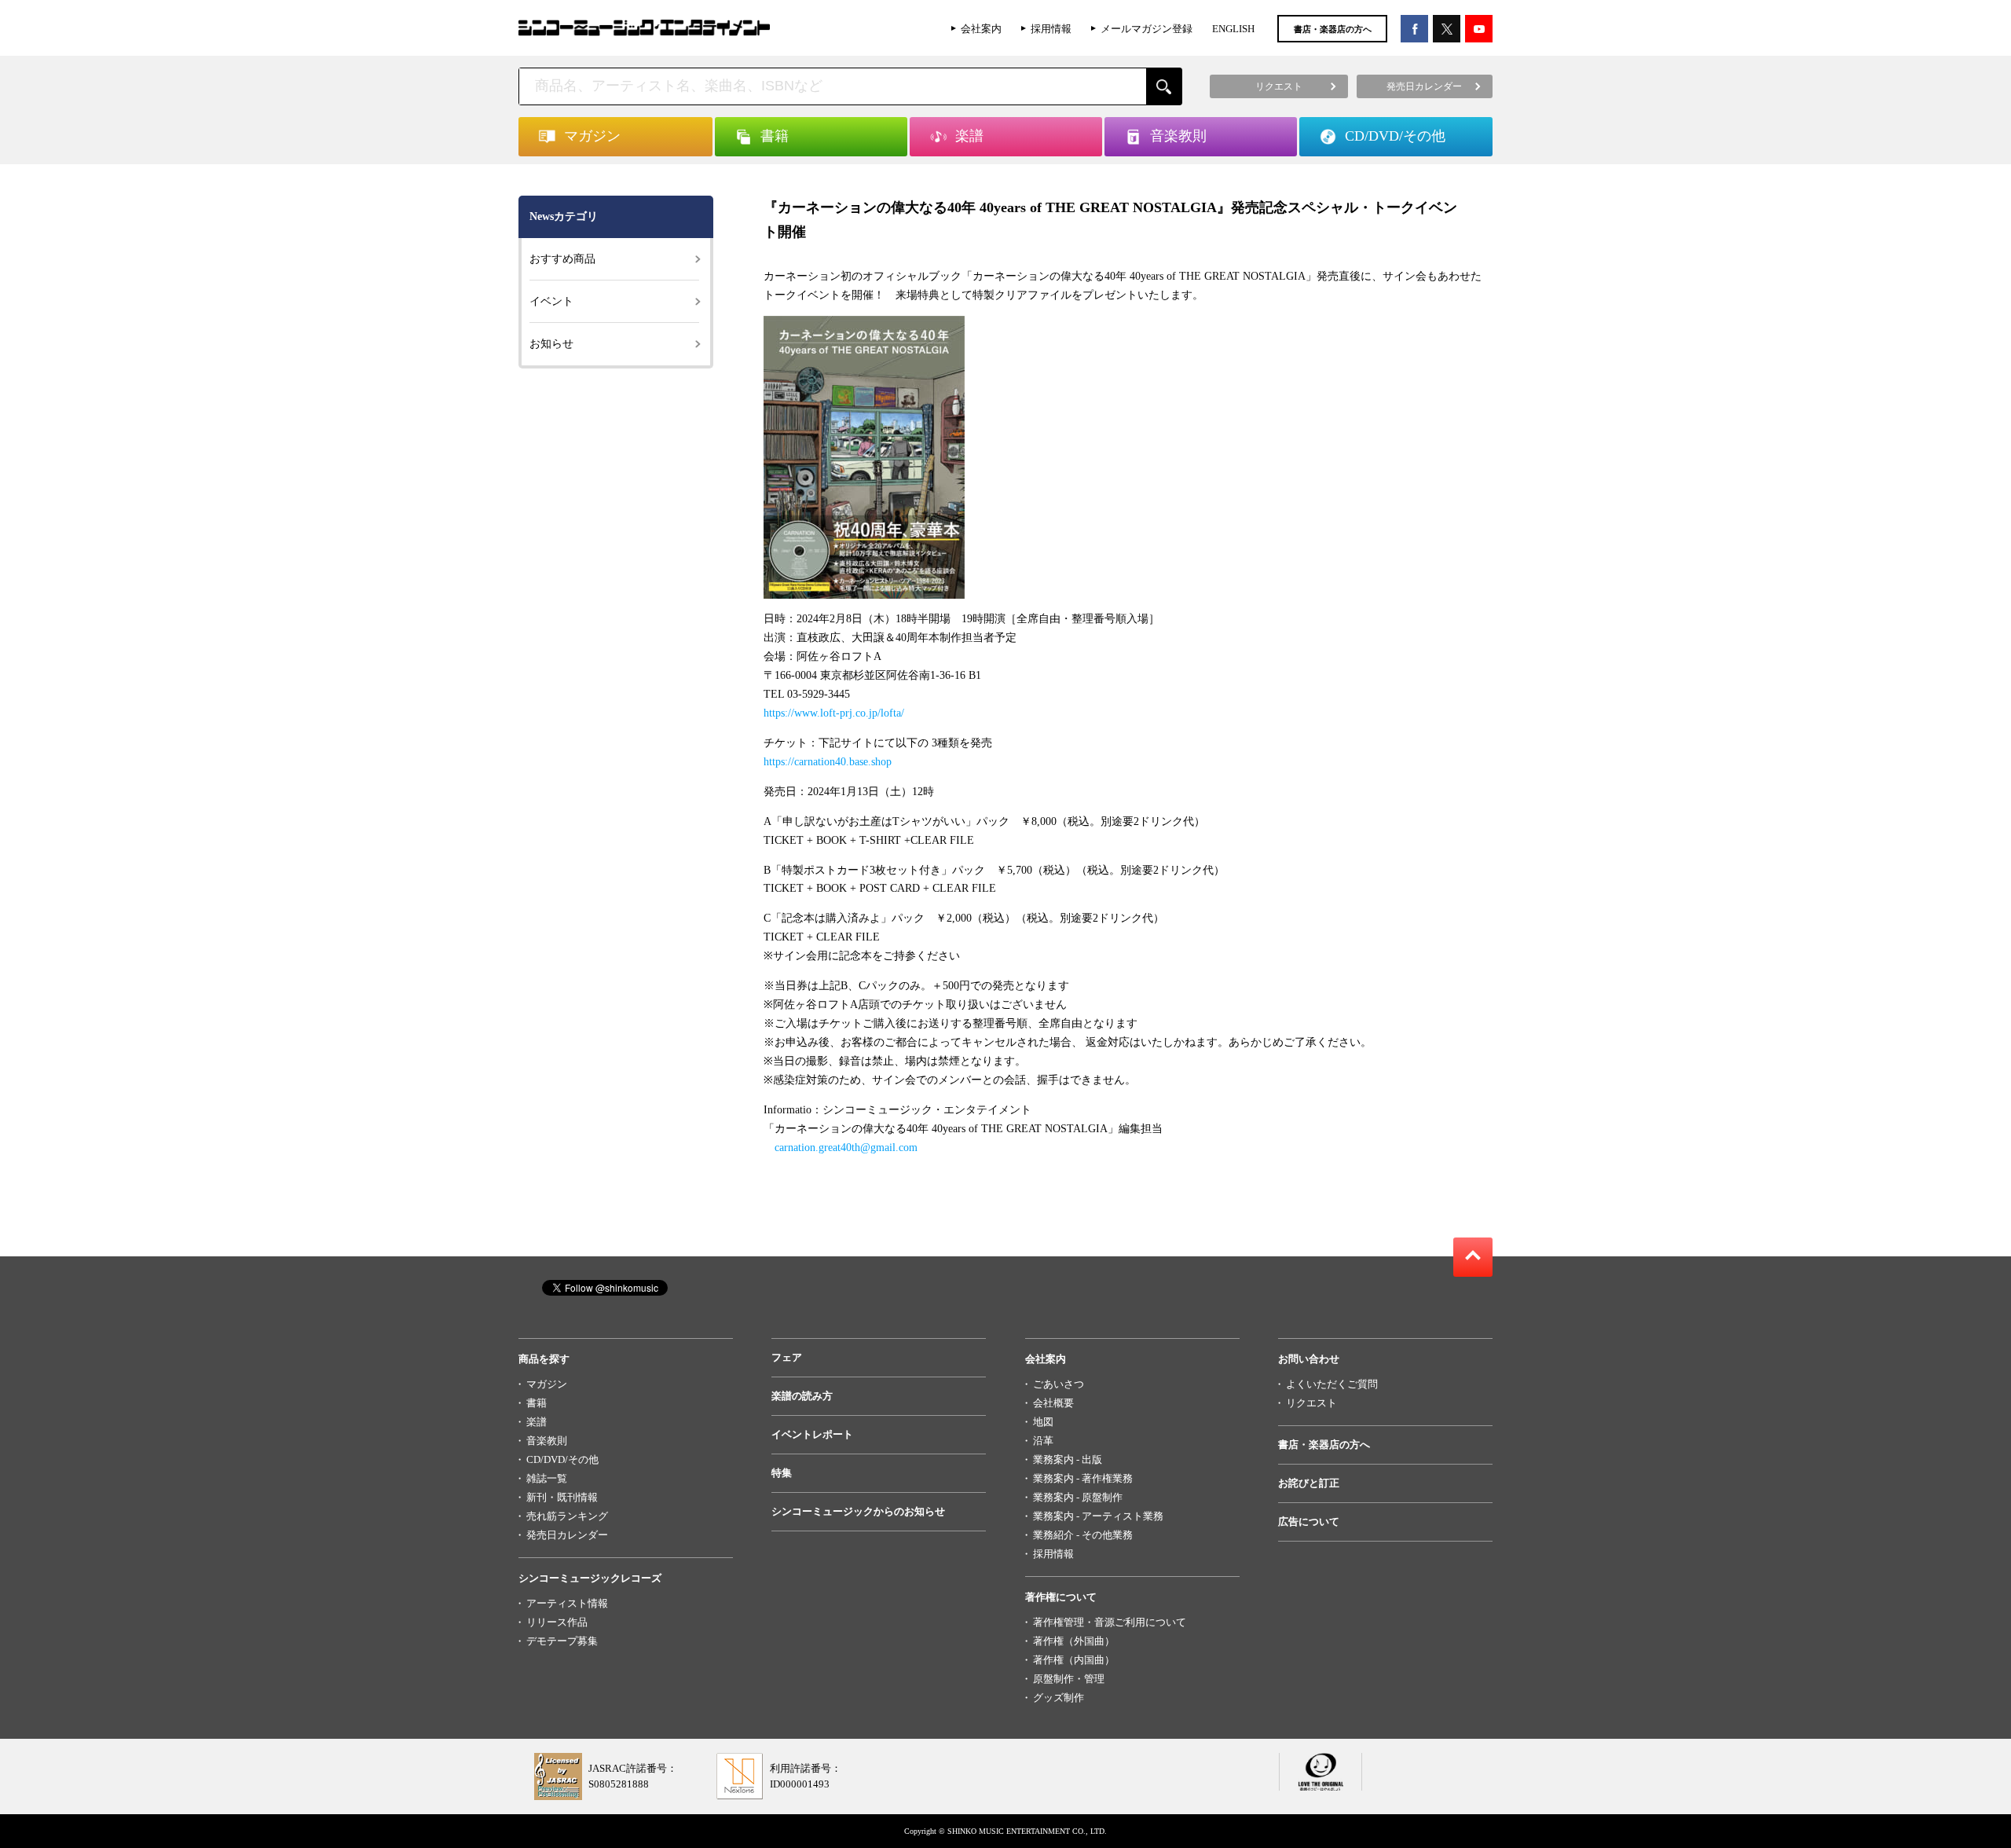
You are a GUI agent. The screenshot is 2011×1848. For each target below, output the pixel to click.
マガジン (547, 1384)
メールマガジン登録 (1147, 29)
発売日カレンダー (567, 1535)
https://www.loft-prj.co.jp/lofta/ (834, 713)
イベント (551, 301)
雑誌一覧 (547, 1478)
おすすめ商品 (562, 259)
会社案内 (981, 29)
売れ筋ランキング (567, 1516)
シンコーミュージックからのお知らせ (858, 1511)
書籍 (537, 1403)
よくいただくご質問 (1332, 1384)
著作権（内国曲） (1074, 1660)
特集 (782, 1473)
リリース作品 (557, 1622)
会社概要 (1053, 1403)
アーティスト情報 (567, 1603)
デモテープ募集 (562, 1641)
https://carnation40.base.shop (828, 762)
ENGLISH (1233, 29)
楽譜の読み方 (802, 1396)
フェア (787, 1357)
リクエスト (1311, 1403)
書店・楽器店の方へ (1333, 29)
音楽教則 (547, 1441)
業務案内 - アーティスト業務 (1098, 1516)
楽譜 (537, 1422)
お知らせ (551, 344)
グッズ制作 (1059, 1698)
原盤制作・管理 (1069, 1679)
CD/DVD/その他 (562, 1459)
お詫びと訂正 (1309, 1483)
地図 (1043, 1422)
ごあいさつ (1059, 1384)
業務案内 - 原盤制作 (1078, 1497)
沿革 (1043, 1441)
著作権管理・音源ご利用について (1110, 1622)
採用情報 (1051, 29)
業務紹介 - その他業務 (1083, 1535)
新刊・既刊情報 (562, 1497)
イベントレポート (812, 1434)
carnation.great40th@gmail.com (846, 1148)
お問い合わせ (1309, 1359)
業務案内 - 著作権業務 (1083, 1478)
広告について (1309, 1522)
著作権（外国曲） (1074, 1641)
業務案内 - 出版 (1068, 1459)
